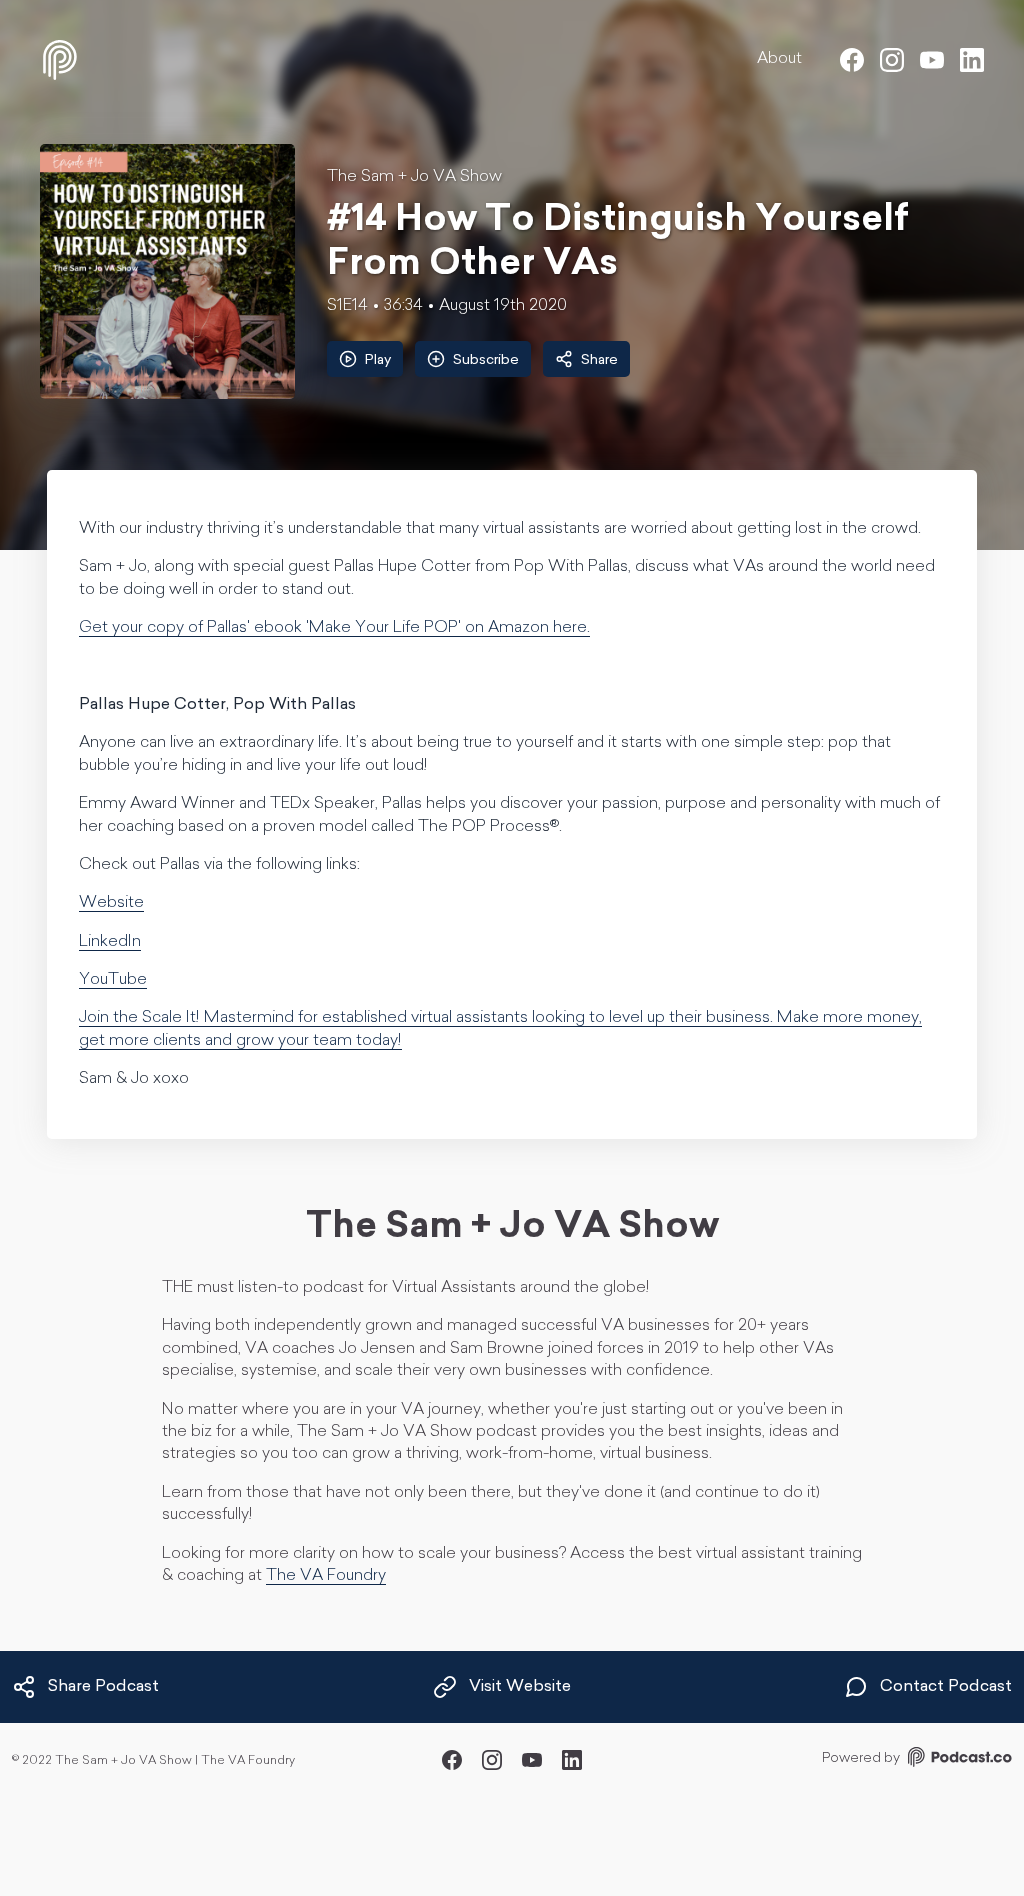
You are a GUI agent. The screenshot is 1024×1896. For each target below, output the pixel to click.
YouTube (113, 980)
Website (111, 903)
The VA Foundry (326, 1576)
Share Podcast (103, 1687)
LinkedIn (110, 942)
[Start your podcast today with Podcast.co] (958, 1760)
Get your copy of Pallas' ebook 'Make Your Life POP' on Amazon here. (334, 628)
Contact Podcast (946, 1687)
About (779, 59)
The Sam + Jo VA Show (414, 177)
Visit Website (520, 1687)
